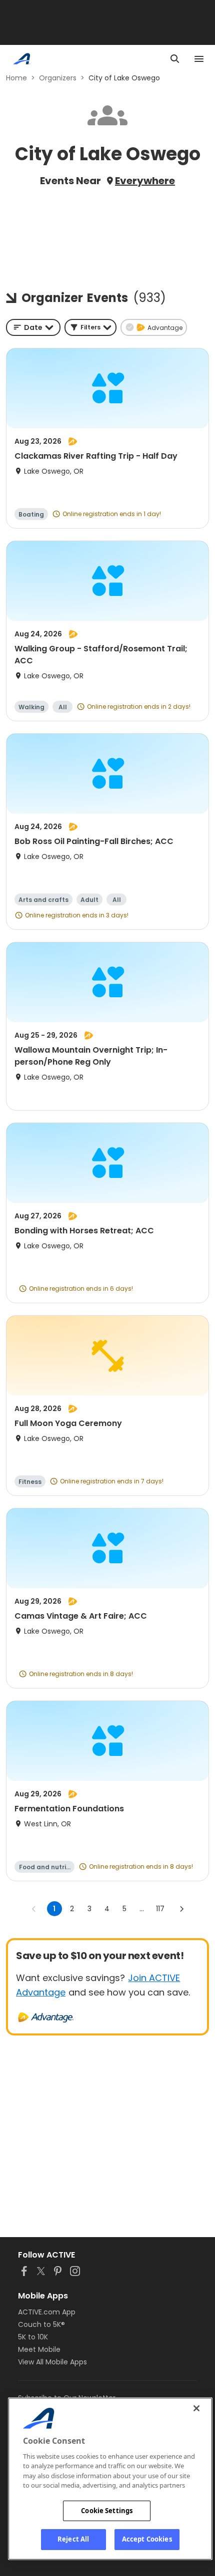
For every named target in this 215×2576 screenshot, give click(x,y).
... (142, 1909)
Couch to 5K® (41, 2324)
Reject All (73, 2539)
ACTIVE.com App (47, 2312)
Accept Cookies (147, 2539)
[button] (90, 327)
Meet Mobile (39, 2349)
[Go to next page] (181, 1909)
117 (160, 1909)
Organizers (58, 78)
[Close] (196, 2408)
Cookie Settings (107, 2511)
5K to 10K (33, 2337)
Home (16, 78)
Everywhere (145, 181)
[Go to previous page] (34, 1909)
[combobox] (33, 327)
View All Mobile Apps (52, 2362)
